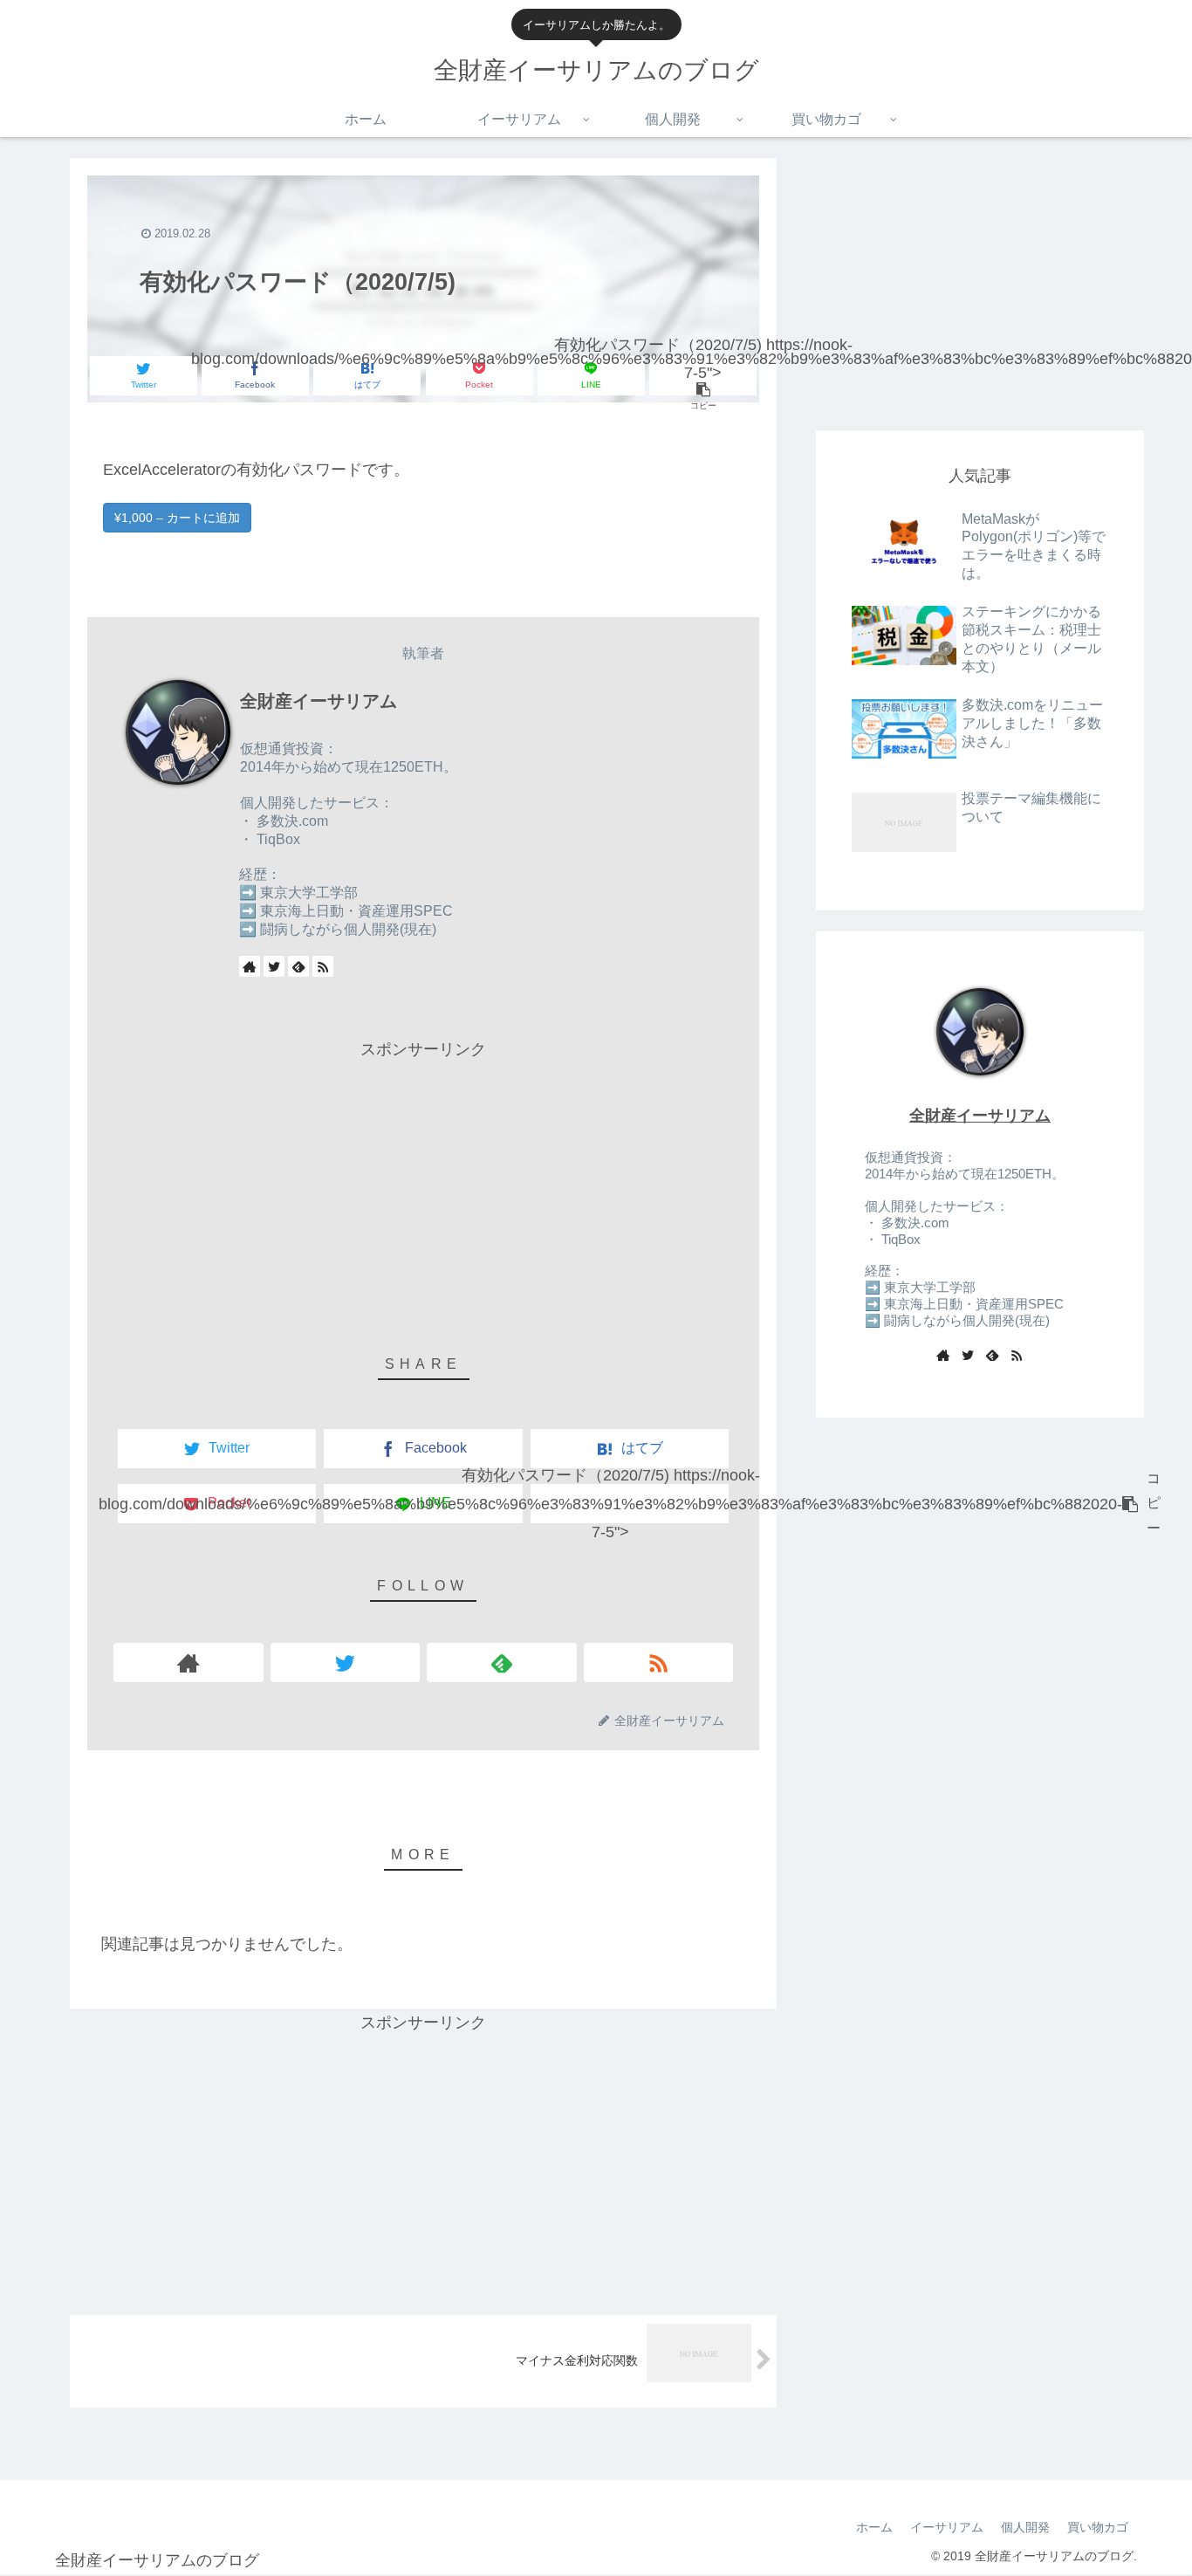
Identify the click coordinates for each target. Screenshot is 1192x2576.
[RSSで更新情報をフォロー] (323, 966)
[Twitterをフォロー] (274, 966)
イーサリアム (947, 2527)
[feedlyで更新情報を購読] (298, 966)
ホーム (874, 2527)
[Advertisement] (423, 1186)
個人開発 (1025, 2527)
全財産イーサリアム (319, 701)
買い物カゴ (1098, 2527)
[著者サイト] (250, 966)
